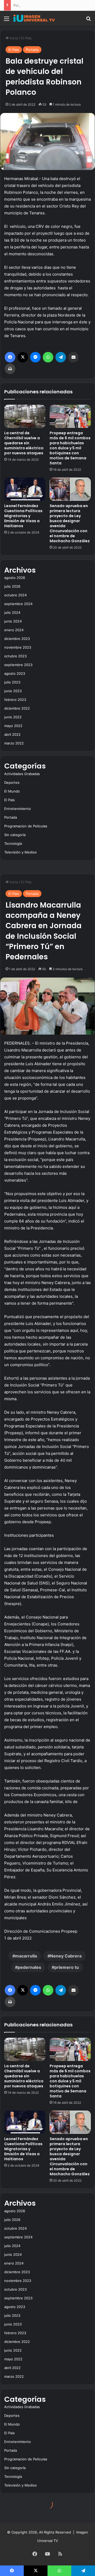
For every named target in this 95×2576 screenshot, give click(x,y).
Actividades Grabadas (22, 774)
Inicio (13, 38)
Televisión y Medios (20, 852)
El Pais (26, 38)
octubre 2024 (15, 595)
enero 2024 (14, 630)
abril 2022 (12, 734)
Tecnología (13, 843)
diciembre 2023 (17, 639)
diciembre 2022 (17, 708)
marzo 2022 (14, 743)
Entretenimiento (18, 809)
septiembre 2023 (18, 665)
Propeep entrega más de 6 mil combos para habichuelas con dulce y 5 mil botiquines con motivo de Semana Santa (70, 448)
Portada (32, 50)
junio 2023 (13, 691)
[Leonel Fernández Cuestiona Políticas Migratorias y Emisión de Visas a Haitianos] (25, 489)
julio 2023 (12, 682)
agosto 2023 (15, 673)
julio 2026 (12, 586)
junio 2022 (13, 717)
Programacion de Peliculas (26, 826)
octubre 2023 (15, 656)
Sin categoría (15, 835)
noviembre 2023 (18, 647)
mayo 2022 (13, 726)
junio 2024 (13, 621)
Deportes (12, 782)
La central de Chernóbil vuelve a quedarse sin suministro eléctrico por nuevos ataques (24, 443)
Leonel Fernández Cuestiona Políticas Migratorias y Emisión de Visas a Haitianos (23, 516)
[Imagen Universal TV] (34, 18)
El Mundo (12, 791)
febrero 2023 (15, 700)
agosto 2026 (15, 578)
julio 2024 (12, 612)
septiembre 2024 (18, 604)
